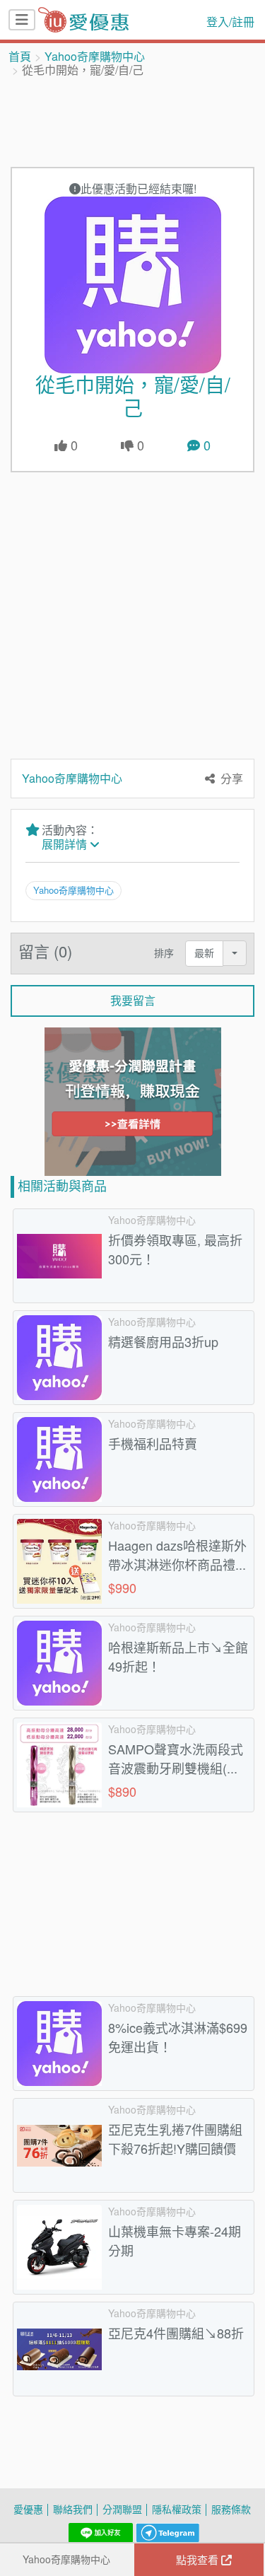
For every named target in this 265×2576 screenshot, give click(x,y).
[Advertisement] (133, 121)
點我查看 (199, 2560)
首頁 (20, 57)
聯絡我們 (73, 2509)
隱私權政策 (177, 2509)
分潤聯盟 (122, 2509)
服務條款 (231, 2509)
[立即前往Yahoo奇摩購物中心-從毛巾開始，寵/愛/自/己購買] (132, 285)
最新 (204, 953)
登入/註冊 (230, 22)
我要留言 (133, 1001)
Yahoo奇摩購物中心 (95, 57)
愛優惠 (28, 2509)
